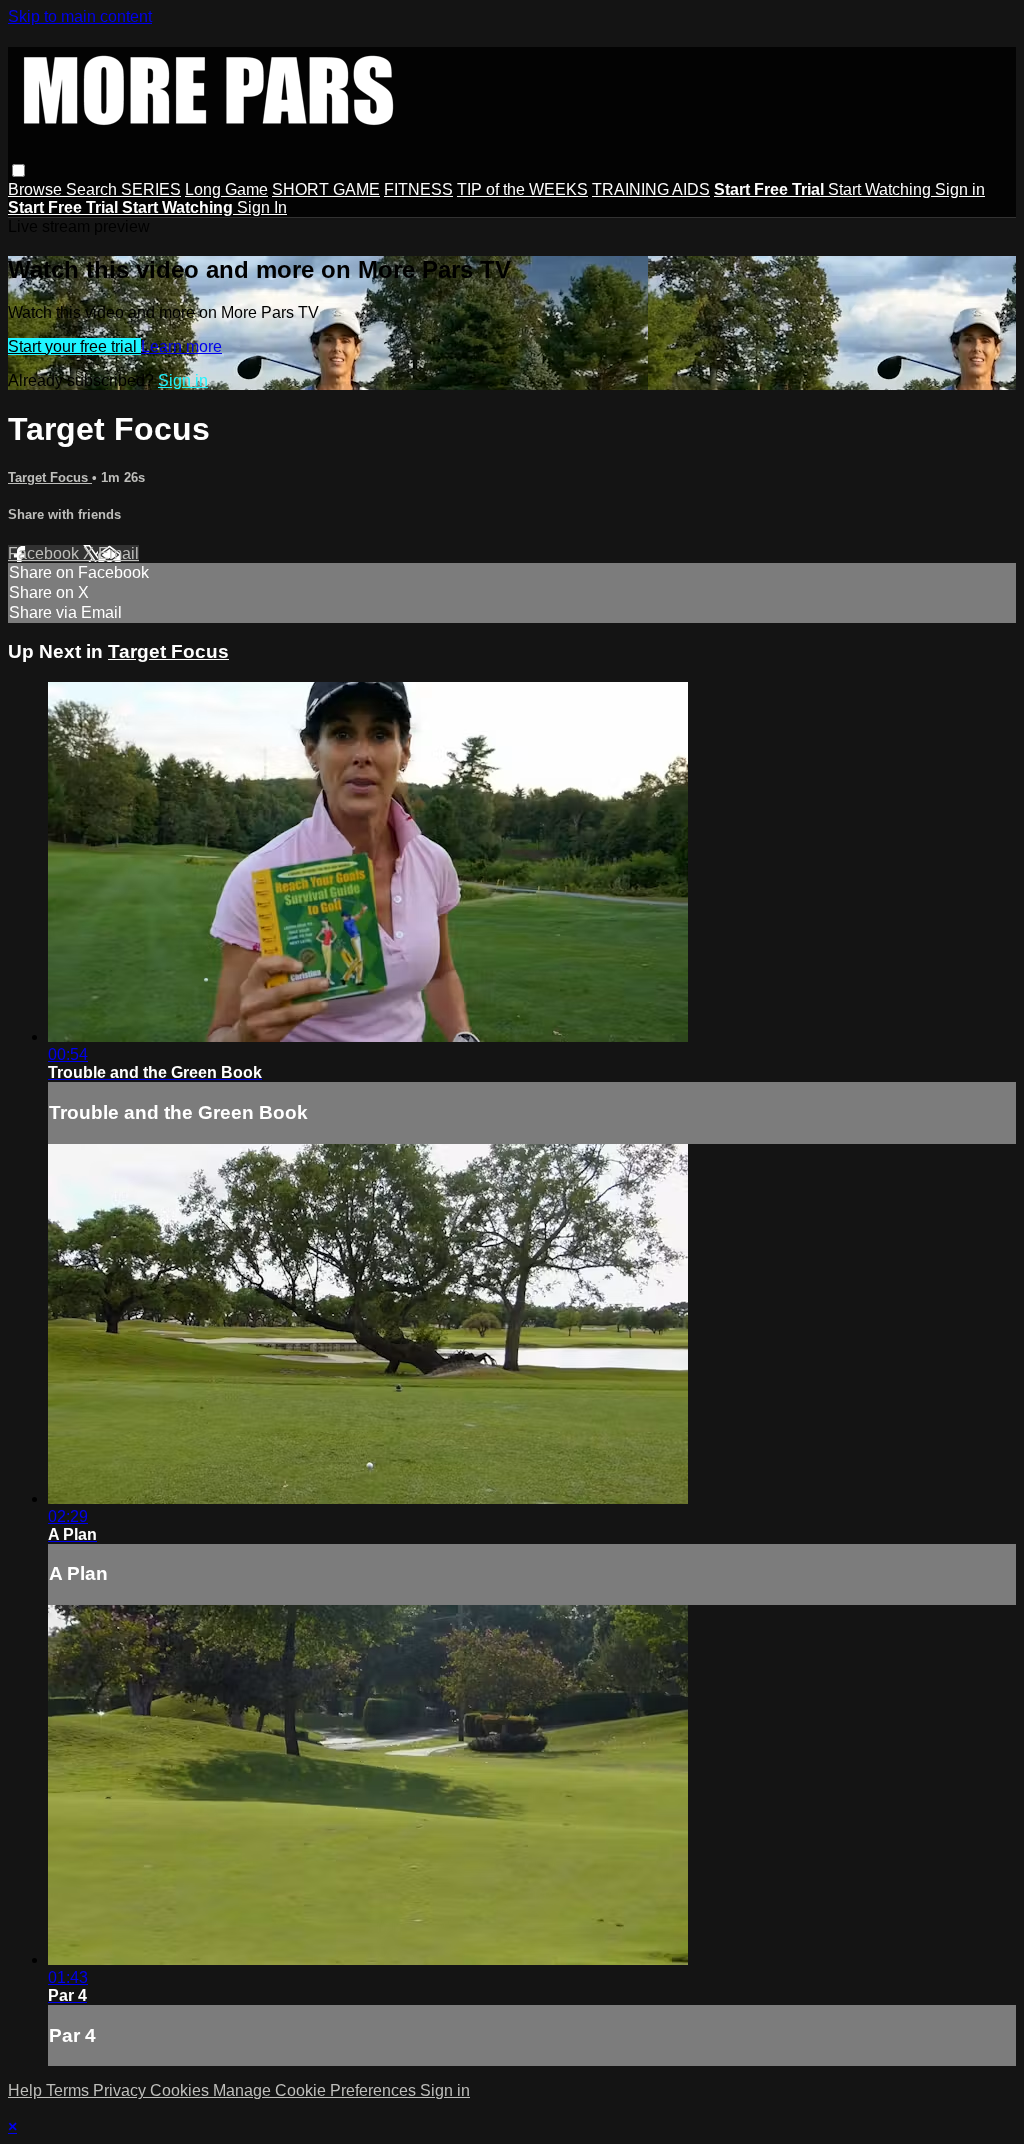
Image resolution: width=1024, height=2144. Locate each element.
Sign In (262, 207)
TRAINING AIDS (651, 189)
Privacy (121, 2090)
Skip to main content (80, 16)
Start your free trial (74, 346)
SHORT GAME (326, 189)
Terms (69, 2090)
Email (118, 553)
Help (27, 2090)
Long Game (226, 189)
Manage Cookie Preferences (316, 2090)
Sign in (960, 189)
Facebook (45, 553)
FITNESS (418, 189)
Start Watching (881, 189)
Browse (37, 189)
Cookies (181, 2090)
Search (93, 189)
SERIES (151, 189)
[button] (18, 170)
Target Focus (50, 477)
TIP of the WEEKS (522, 189)
